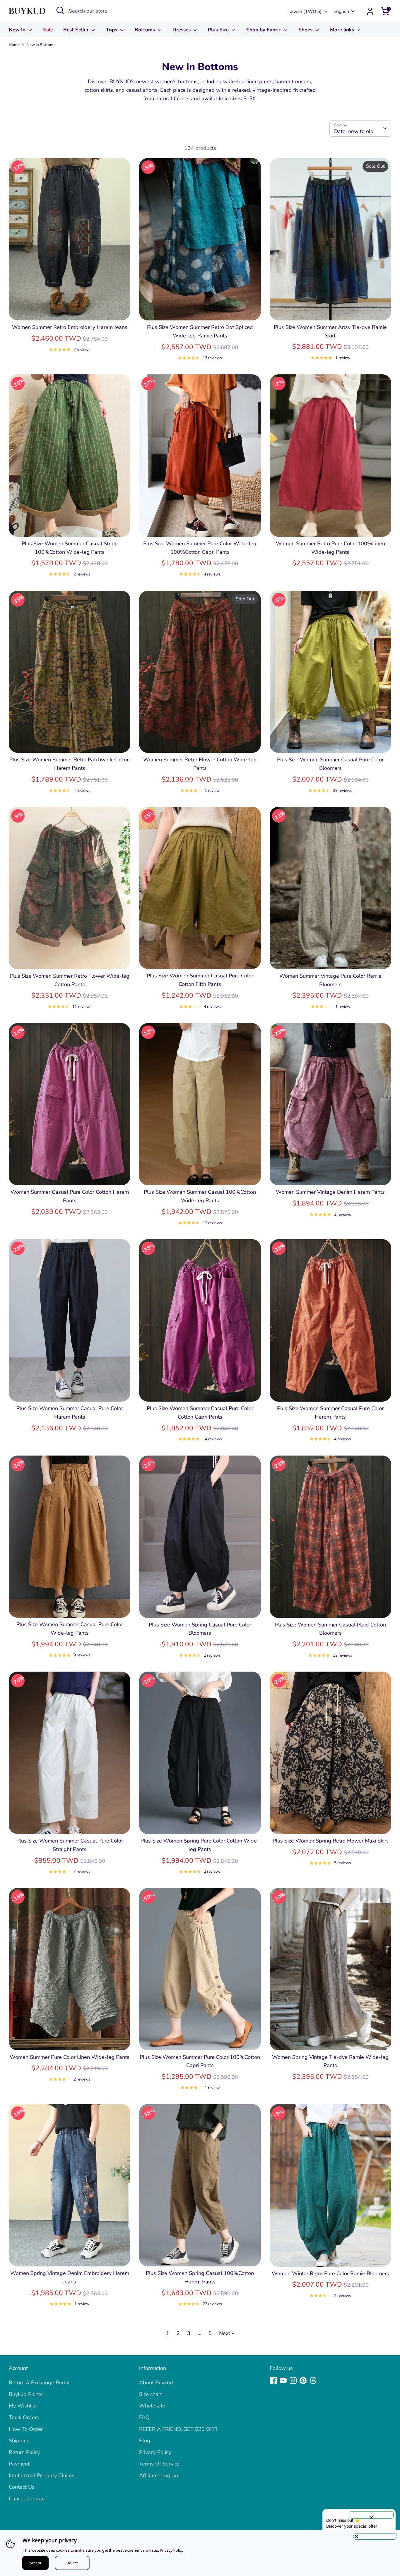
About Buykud (156, 2383)
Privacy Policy (155, 2452)
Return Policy (24, 2452)
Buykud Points (26, 2394)
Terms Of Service (159, 2464)
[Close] (375, 2536)
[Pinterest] (303, 2380)
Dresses (182, 30)
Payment (19, 2464)
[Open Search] (60, 10)
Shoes (306, 30)
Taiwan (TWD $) (305, 11)
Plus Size (219, 30)
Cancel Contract (27, 2499)
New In (18, 30)
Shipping (19, 2441)
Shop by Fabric (264, 30)
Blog (145, 2441)
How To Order (26, 2429)
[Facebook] (273, 2380)
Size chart (151, 2394)
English (341, 11)
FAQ (144, 2417)
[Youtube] (283, 2380)
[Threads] (313, 2380)
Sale (48, 30)
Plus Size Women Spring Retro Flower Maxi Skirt (330, 1841)
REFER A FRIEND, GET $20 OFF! (178, 2429)
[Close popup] (372, 2515)
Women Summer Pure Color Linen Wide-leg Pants (70, 2057)
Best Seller (77, 30)
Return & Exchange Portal (39, 2383)
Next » (227, 2333)
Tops (112, 30)
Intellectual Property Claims (42, 2475)
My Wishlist (23, 2406)
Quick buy (70, 310)
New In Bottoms (41, 45)
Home (14, 45)
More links (343, 30)
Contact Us (22, 2487)
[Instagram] (293, 2380)
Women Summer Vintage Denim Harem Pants (330, 1192)
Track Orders (24, 2417)
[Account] (370, 11)
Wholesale (152, 2406)
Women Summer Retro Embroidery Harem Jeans (70, 327)
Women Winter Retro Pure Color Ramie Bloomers (330, 2273)
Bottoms (146, 30)
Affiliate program (159, 2475)
